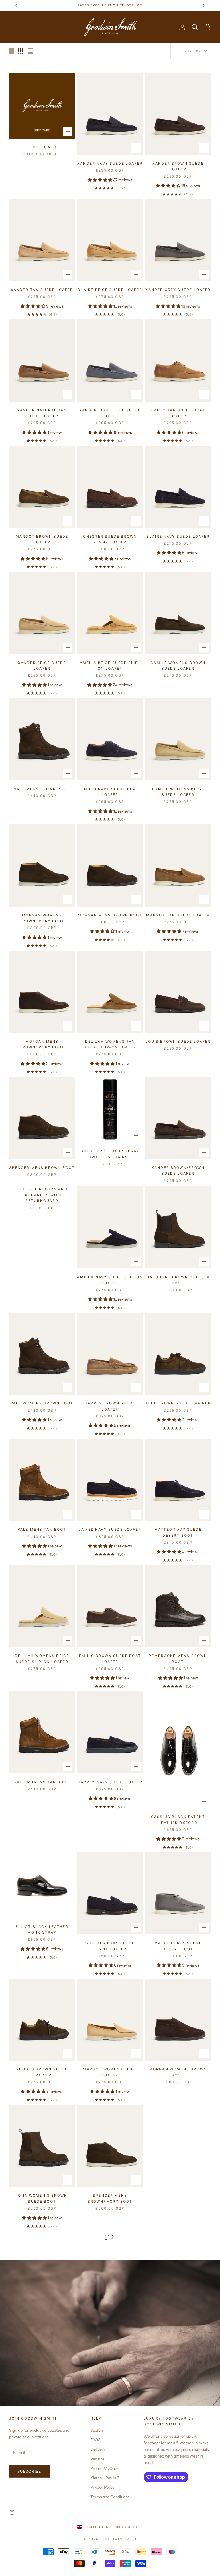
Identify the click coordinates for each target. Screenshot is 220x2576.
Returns (97, 2459)
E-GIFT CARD (42, 147)
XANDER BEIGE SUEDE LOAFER (42, 666)
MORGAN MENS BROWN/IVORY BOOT (42, 1044)
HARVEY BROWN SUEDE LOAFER (110, 1406)
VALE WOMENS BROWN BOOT (42, 1403)
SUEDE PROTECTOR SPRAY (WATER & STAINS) (110, 1154)
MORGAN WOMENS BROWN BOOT (178, 2072)
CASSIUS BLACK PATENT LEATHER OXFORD (178, 1820)
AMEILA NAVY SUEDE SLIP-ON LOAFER (110, 1280)
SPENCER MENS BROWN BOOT (42, 1168)
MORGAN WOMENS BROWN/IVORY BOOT (42, 918)
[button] (100, 180)
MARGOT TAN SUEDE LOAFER (178, 915)
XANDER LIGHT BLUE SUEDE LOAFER (110, 413)
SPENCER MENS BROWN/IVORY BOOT (110, 2198)
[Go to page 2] (113, 2237)
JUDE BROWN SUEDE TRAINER (178, 1403)
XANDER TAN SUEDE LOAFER (42, 290)
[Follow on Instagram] (12, 2512)
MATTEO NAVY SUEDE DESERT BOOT (178, 1532)
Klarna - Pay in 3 (105, 2478)
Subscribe (29, 2471)
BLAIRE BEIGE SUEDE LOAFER (110, 290)
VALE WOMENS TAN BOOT (42, 1782)
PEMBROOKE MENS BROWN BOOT (178, 1659)
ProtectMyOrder (105, 2468)
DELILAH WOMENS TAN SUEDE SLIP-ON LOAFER (110, 1044)
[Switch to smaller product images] (21, 51)
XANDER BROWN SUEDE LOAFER (178, 166)
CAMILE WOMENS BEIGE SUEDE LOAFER (178, 792)
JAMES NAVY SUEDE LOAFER (110, 1529)
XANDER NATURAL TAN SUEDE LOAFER (42, 413)
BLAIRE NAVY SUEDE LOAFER (178, 536)
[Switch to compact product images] (31, 51)
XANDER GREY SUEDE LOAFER (178, 290)
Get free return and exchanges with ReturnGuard (42, 1195)
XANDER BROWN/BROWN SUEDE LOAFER (178, 1171)
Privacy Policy (102, 2487)
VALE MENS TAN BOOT (42, 1529)
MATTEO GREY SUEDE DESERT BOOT (178, 1946)
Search (97, 2430)
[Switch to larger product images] (11, 51)
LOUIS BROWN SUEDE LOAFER (178, 1041)
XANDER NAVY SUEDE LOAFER (110, 163)
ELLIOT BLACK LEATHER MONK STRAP (42, 1929)
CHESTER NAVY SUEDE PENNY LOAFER (110, 1946)
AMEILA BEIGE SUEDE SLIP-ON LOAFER (110, 666)
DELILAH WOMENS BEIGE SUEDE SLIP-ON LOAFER (42, 1659)
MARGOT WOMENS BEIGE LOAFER (110, 2072)
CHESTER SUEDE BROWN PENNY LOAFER (110, 539)
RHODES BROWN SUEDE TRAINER (42, 2072)
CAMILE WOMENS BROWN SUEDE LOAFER (178, 666)
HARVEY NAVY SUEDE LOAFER (110, 1782)
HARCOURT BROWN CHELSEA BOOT (178, 1280)
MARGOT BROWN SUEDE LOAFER (42, 539)
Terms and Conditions (110, 2497)
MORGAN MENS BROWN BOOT (110, 915)
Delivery (98, 2449)
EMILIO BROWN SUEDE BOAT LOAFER (110, 1659)
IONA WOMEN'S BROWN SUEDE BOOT (42, 2198)
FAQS (95, 2440)
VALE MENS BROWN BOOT (42, 789)
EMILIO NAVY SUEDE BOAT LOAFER (110, 792)
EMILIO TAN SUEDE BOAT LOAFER (178, 413)
